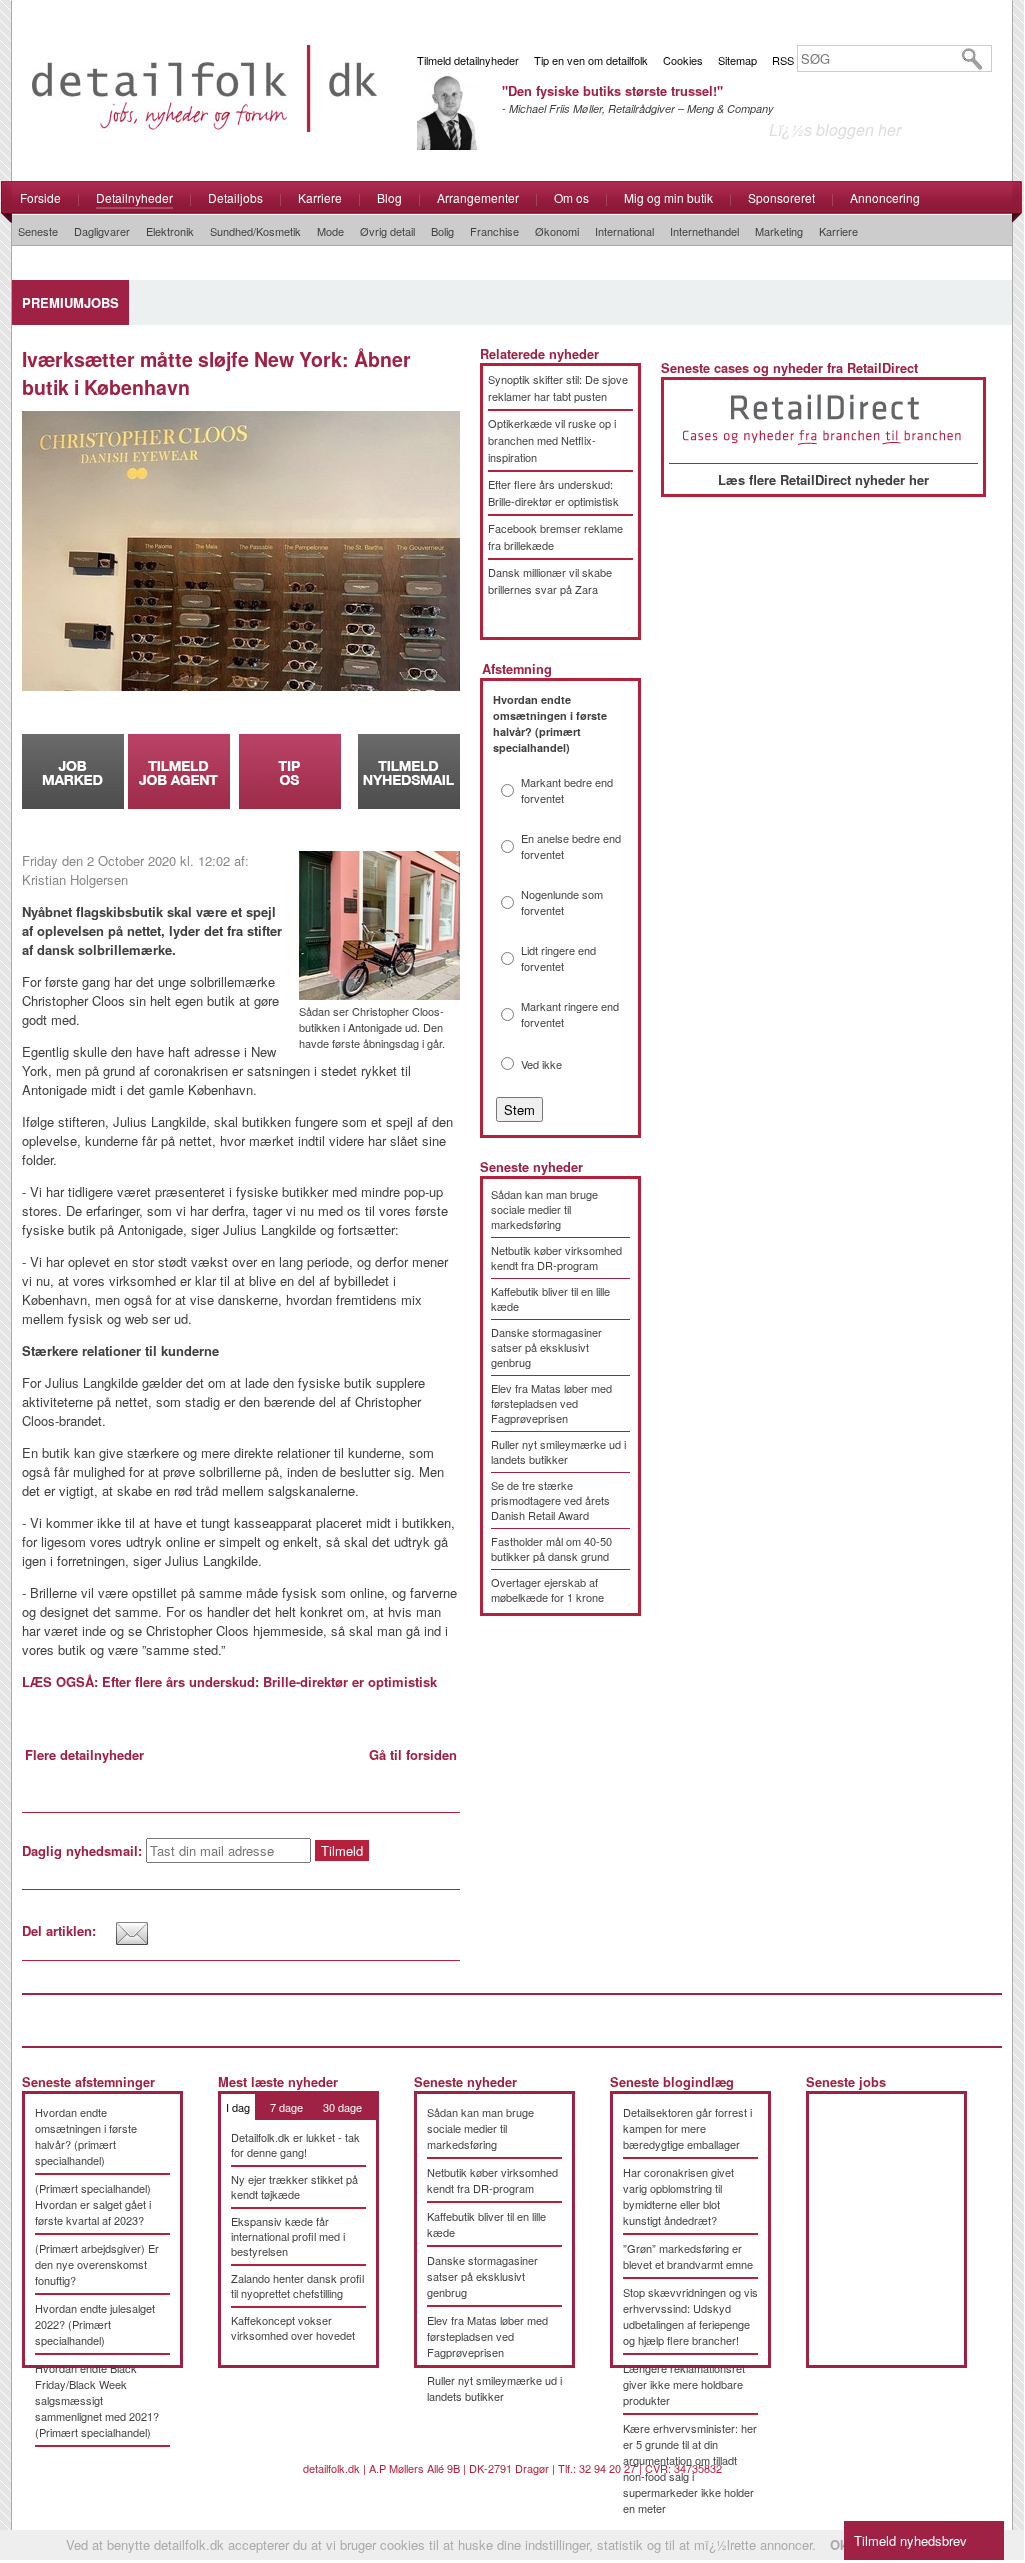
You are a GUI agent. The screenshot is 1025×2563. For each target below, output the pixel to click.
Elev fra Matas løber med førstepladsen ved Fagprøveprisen (551, 1403)
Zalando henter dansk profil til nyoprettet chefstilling (297, 2285)
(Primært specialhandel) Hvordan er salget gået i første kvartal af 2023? (93, 2204)
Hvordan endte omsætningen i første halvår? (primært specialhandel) (86, 2136)
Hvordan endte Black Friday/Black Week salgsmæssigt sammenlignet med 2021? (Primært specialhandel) (97, 2400)
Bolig (442, 231)
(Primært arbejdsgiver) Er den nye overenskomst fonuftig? (97, 2264)
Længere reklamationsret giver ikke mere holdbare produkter (684, 2384)
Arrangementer (478, 197)
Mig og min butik (668, 197)
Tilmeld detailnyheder (468, 60)
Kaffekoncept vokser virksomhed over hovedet (293, 2327)
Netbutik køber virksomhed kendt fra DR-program (556, 1257)
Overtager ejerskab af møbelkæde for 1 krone (547, 1589)
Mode (330, 231)
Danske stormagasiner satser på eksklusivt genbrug (546, 1347)
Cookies (683, 60)
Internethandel (704, 231)
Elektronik (170, 231)
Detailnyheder (134, 197)
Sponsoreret (781, 197)
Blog (389, 197)
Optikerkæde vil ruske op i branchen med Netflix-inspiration (552, 440)
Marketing (779, 231)
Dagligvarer (102, 231)
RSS (783, 60)
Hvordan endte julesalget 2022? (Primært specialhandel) (95, 2324)
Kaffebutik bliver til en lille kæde (550, 1298)
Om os (571, 197)
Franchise (494, 231)
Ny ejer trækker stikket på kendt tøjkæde (294, 2186)
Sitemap (737, 60)
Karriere (320, 197)
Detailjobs (235, 197)
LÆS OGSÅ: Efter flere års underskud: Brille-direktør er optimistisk (229, 1681)
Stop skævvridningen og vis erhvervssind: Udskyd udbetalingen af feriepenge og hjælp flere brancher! (690, 2316)
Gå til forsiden (413, 1754)
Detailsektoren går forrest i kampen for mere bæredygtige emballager (687, 2128)
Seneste (38, 231)
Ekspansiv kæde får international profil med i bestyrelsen (288, 2236)
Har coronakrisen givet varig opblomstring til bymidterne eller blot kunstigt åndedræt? (678, 2196)
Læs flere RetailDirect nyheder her (823, 479)
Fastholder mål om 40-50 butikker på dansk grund (551, 1548)
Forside (40, 197)
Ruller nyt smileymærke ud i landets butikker (558, 1451)
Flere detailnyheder (84, 1754)
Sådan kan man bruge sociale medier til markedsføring (544, 1209)
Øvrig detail (387, 231)
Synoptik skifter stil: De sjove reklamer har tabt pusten (558, 387)
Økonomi (557, 231)
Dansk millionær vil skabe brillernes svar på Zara (550, 580)
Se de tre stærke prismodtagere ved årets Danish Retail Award (550, 1500)
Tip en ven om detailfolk (591, 60)
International (624, 231)
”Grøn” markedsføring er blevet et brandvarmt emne (688, 2256)
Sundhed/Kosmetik (255, 231)
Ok (838, 2544)
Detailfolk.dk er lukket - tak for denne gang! (295, 2144)
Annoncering (885, 197)
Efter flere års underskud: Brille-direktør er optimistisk (553, 492)
